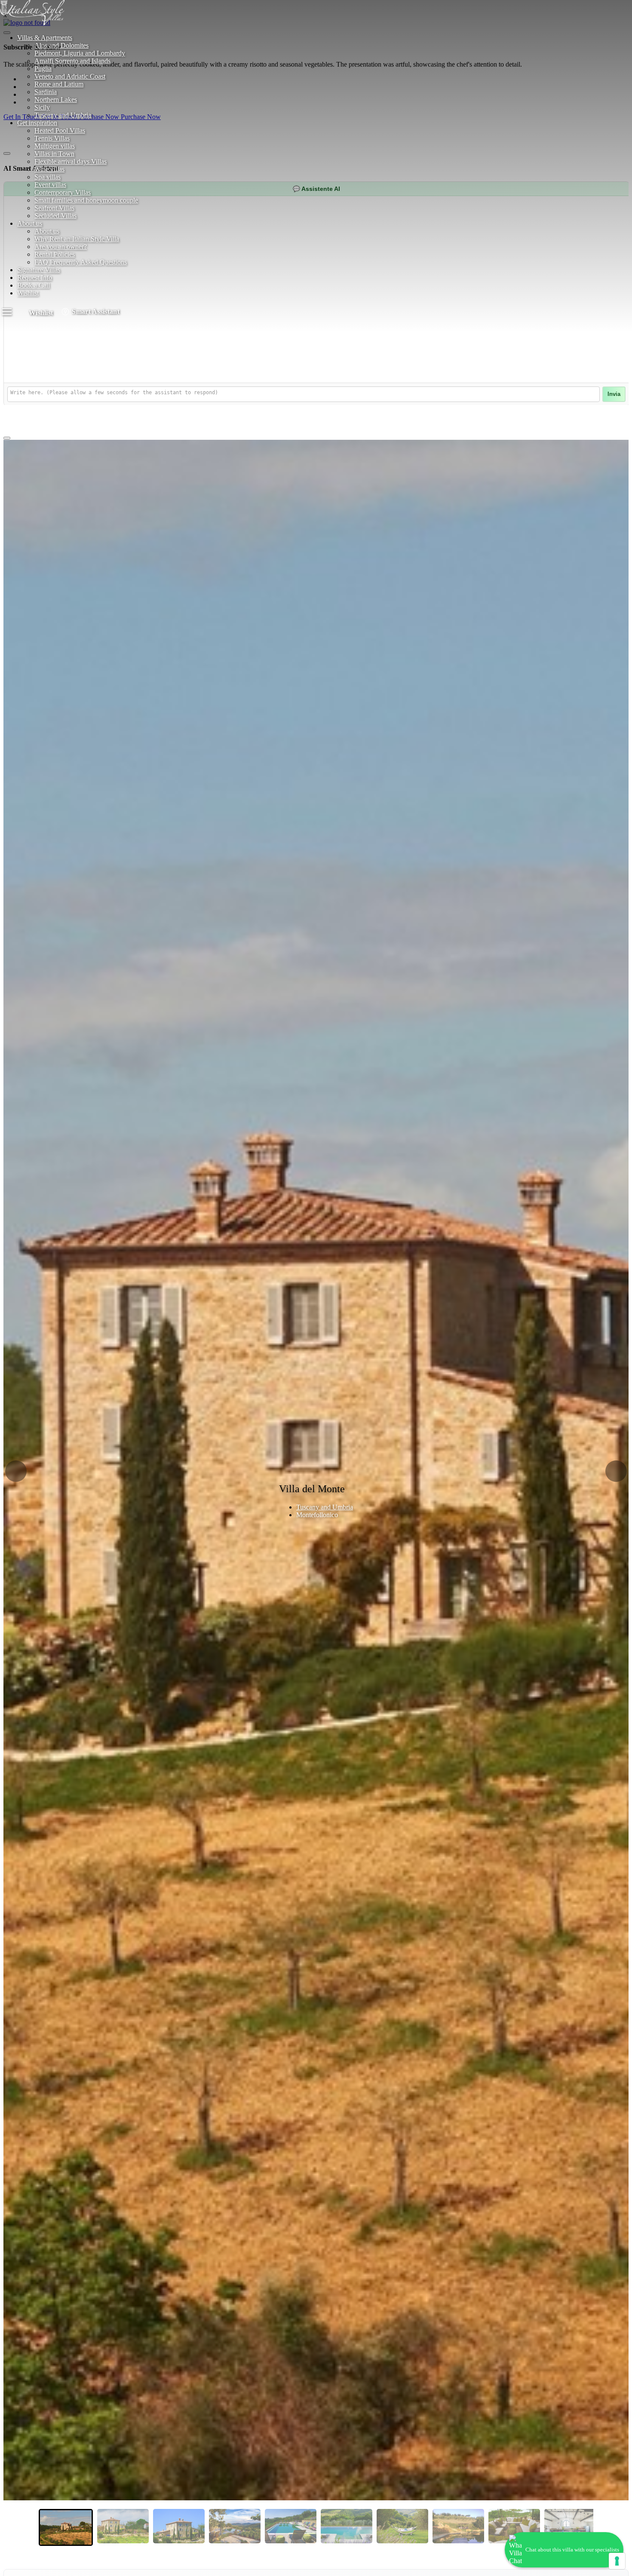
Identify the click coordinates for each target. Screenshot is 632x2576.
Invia (614, 394)
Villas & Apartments (45, 38)
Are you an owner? (61, 247)
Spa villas (48, 177)
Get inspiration (37, 123)
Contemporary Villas (63, 192)
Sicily (42, 107)
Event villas (50, 185)
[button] (16, 1471)
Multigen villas (55, 146)
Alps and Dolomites (61, 45)
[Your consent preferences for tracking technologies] (617, 2561)
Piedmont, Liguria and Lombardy (80, 53)
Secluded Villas (55, 216)
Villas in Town (54, 154)
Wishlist (28, 293)
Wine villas (49, 169)
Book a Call (34, 285)
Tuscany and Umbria (63, 115)
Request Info (35, 278)
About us (30, 223)
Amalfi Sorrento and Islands (72, 61)
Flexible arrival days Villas (71, 161)
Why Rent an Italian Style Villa (77, 239)
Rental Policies (55, 254)
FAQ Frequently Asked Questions (81, 262)
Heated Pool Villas (60, 130)
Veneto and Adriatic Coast (70, 76)
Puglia (43, 69)
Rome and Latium (59, 84)
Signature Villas (39, 270)
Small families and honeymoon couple (86, 200)
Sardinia (46, 92)
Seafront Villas (54, 208)
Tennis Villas (52, 138)
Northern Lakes (56, 100)
